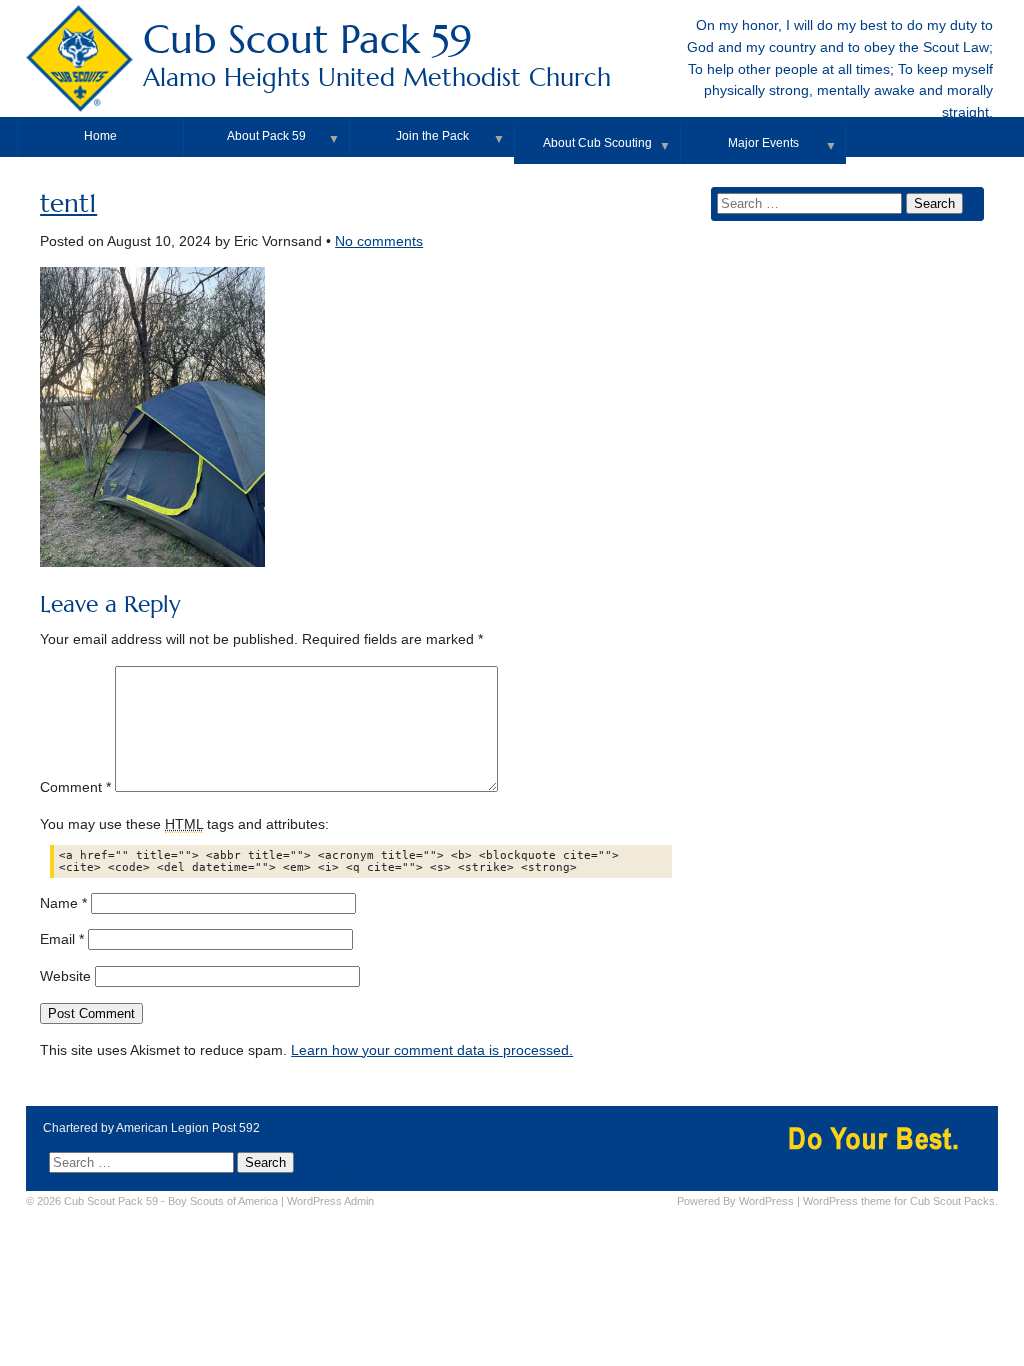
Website (65, 976)
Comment (75, 787)
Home (100, 136)
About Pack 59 (266, 136)
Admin (330, 1201)
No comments (379, 241)
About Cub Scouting (597, 143)
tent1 (68, 203)
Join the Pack (432, 136)
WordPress (766, 1201)
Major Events (763, 143)
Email (62, 939)
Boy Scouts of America (223, 1201)
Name (63, 903)
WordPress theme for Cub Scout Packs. (900, 1201)
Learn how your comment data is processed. (432, 1050)
